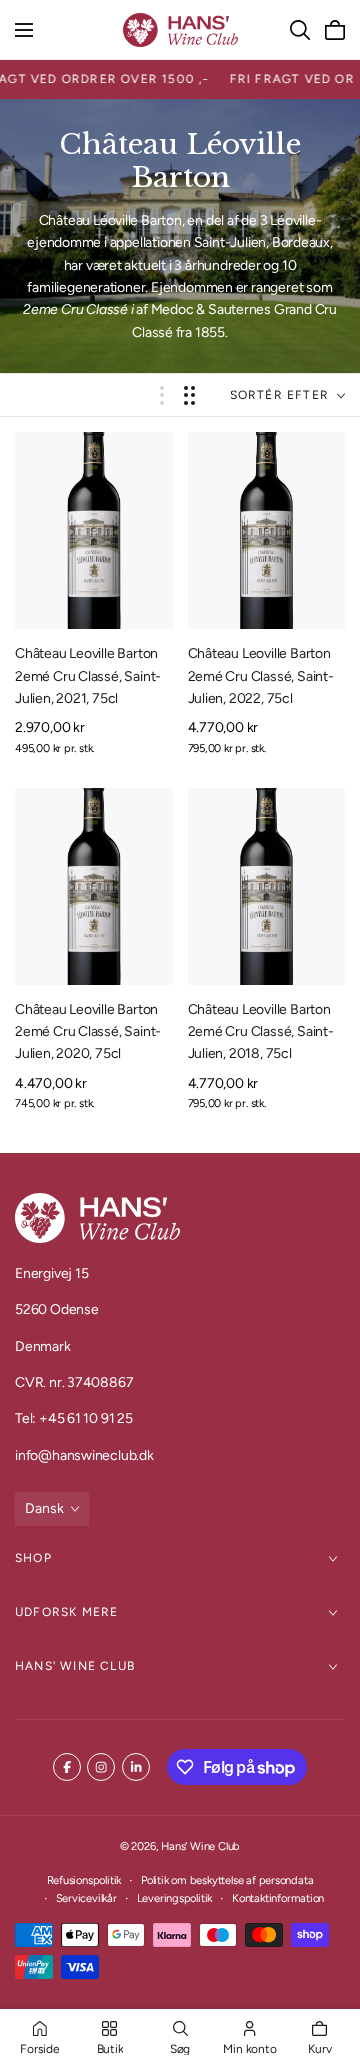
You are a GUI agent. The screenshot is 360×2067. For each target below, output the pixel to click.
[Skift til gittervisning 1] (162, 395)
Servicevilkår (86, 1898)
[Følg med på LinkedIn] (136, 1767)
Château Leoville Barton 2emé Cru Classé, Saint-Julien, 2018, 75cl (261, 1032)
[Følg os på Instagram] (101, 1767)
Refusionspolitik (84, 1880)
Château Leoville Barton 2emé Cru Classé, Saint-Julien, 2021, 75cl (88, 676)
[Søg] (300, 30)
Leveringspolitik (175, 1898)
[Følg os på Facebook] (67, 1767)
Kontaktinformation (278, 1898)
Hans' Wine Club (75, 1666)
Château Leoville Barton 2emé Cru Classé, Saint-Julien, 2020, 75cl (88, 1032)
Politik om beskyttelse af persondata (227, 1880)
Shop (33, 1558)
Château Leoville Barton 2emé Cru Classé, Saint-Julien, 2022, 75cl (261, 676)
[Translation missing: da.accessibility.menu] (24, 30)
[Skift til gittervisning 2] (189, 395)
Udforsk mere (66, 1612)
